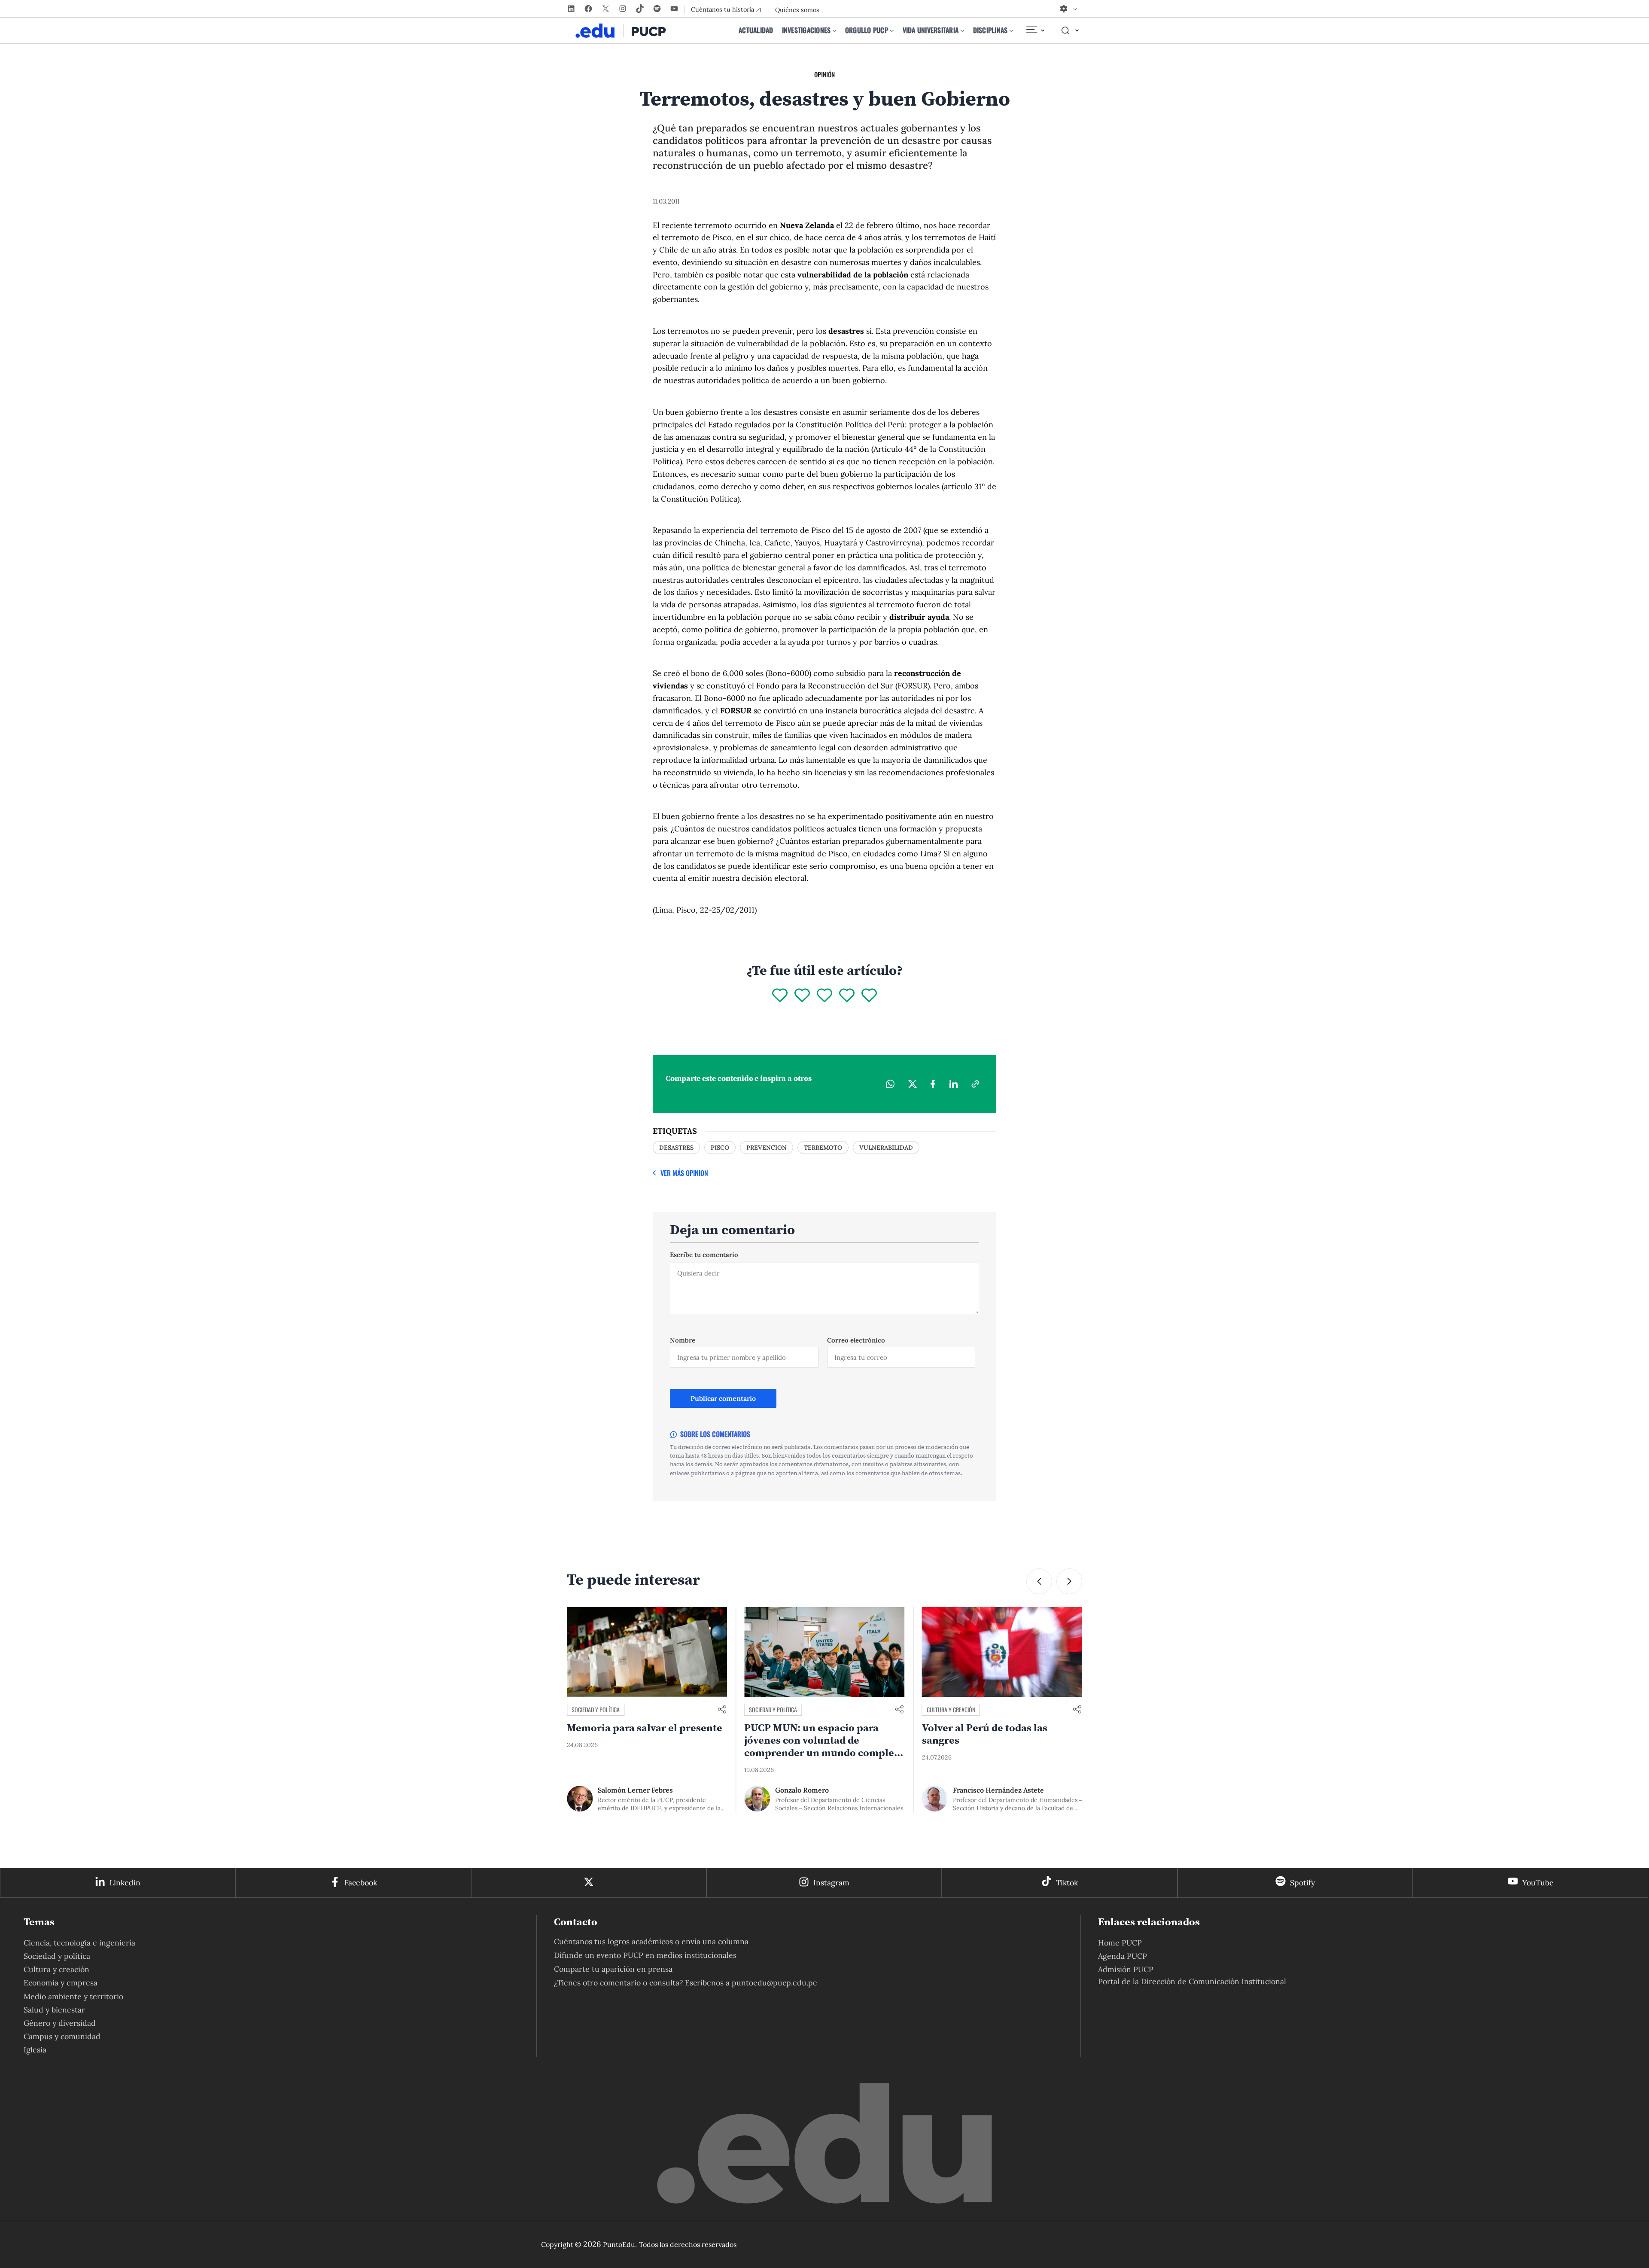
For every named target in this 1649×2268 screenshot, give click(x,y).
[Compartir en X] (913, 1084)
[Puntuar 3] (824, 996)
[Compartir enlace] (722, 1710)
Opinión (824, 74)
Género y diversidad (60, 2023)
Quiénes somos (797, 10)
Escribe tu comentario (704, 1255)
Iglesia (35, 2050)
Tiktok (1067, 1883)
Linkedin (125, 1883)
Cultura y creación (773, 1709)
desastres (676, 1148)
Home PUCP (1120, 1943)
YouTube (1538, 1883)
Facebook (361, 1883)
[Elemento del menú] (1035, 30)
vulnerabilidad (886, 1148)
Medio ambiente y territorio (73, 1996)
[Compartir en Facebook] (933, 1084)
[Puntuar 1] (780, 996)
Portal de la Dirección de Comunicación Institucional (1192, 1981)
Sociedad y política (596, 1709)
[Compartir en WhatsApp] (890, 1084)
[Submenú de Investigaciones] (834, 30)
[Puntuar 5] (869, 996)
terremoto (823, 1148)
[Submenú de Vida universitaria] (962, 30)
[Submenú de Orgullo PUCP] (892, 30)
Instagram (831, 1883)
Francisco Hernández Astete (821, 1790)
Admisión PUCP (1126, 1969)
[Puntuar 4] (847, 996)
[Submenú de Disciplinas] (1011, 30)
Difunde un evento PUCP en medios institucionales (645, 1955)
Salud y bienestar (54, 2010)
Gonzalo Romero (625, 1790)
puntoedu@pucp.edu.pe (774, 1983)
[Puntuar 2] (802, 996)
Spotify (1302, 1883)
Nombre (683, 1340)
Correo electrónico (856, 1340)
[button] (1039, 1581)
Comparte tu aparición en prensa (613, 1969)
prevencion (767, 1148)
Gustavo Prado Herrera (990, 1790)
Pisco (720, 1148)
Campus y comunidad (953, 1709)
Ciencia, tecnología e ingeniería (79, 1943)
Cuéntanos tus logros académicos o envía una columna (651, 1941)
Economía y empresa (61, 1983)
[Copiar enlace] (975, 1084)
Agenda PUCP (1123, 1956)
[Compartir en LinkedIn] (953, 1084)
